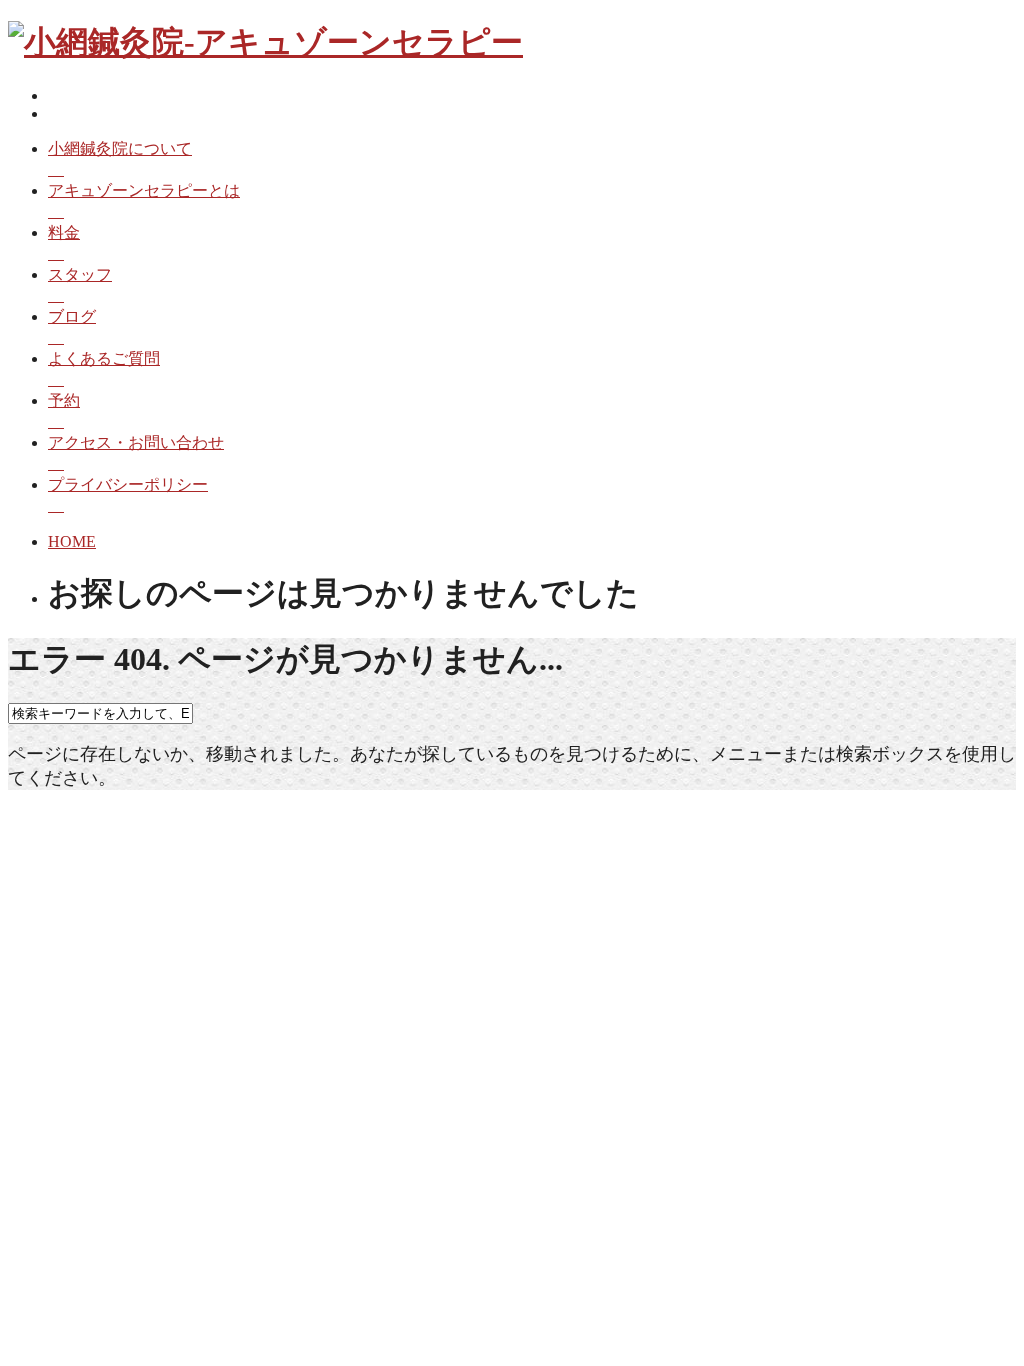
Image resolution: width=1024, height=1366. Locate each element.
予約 (64, 400)
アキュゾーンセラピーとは (144, 190)
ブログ (72, 316)
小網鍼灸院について (120, 148)
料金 (64, 232)
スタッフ (80, 274)
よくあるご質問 (104, 358)
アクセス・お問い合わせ (136, 442)
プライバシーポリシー (128, 484)
